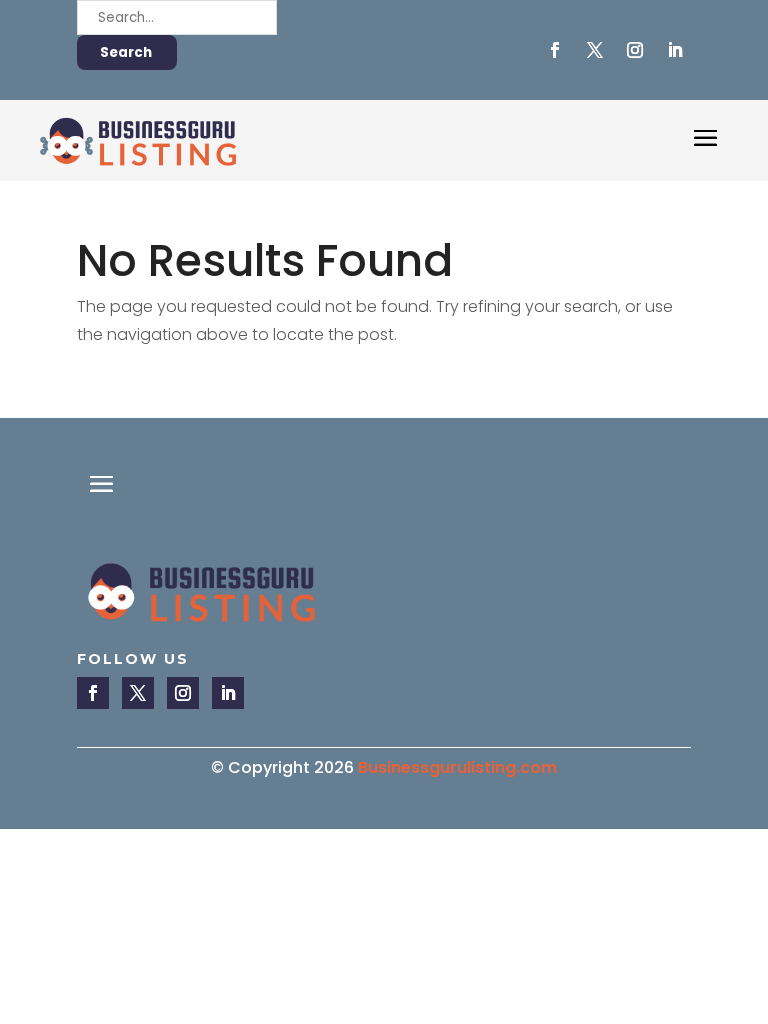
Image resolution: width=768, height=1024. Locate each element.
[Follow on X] (595, 50)
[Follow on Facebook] (555, 50)
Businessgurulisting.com (457, 767)
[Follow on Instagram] (635, 50)
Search (126, 52)
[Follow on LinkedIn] (675, 50)
